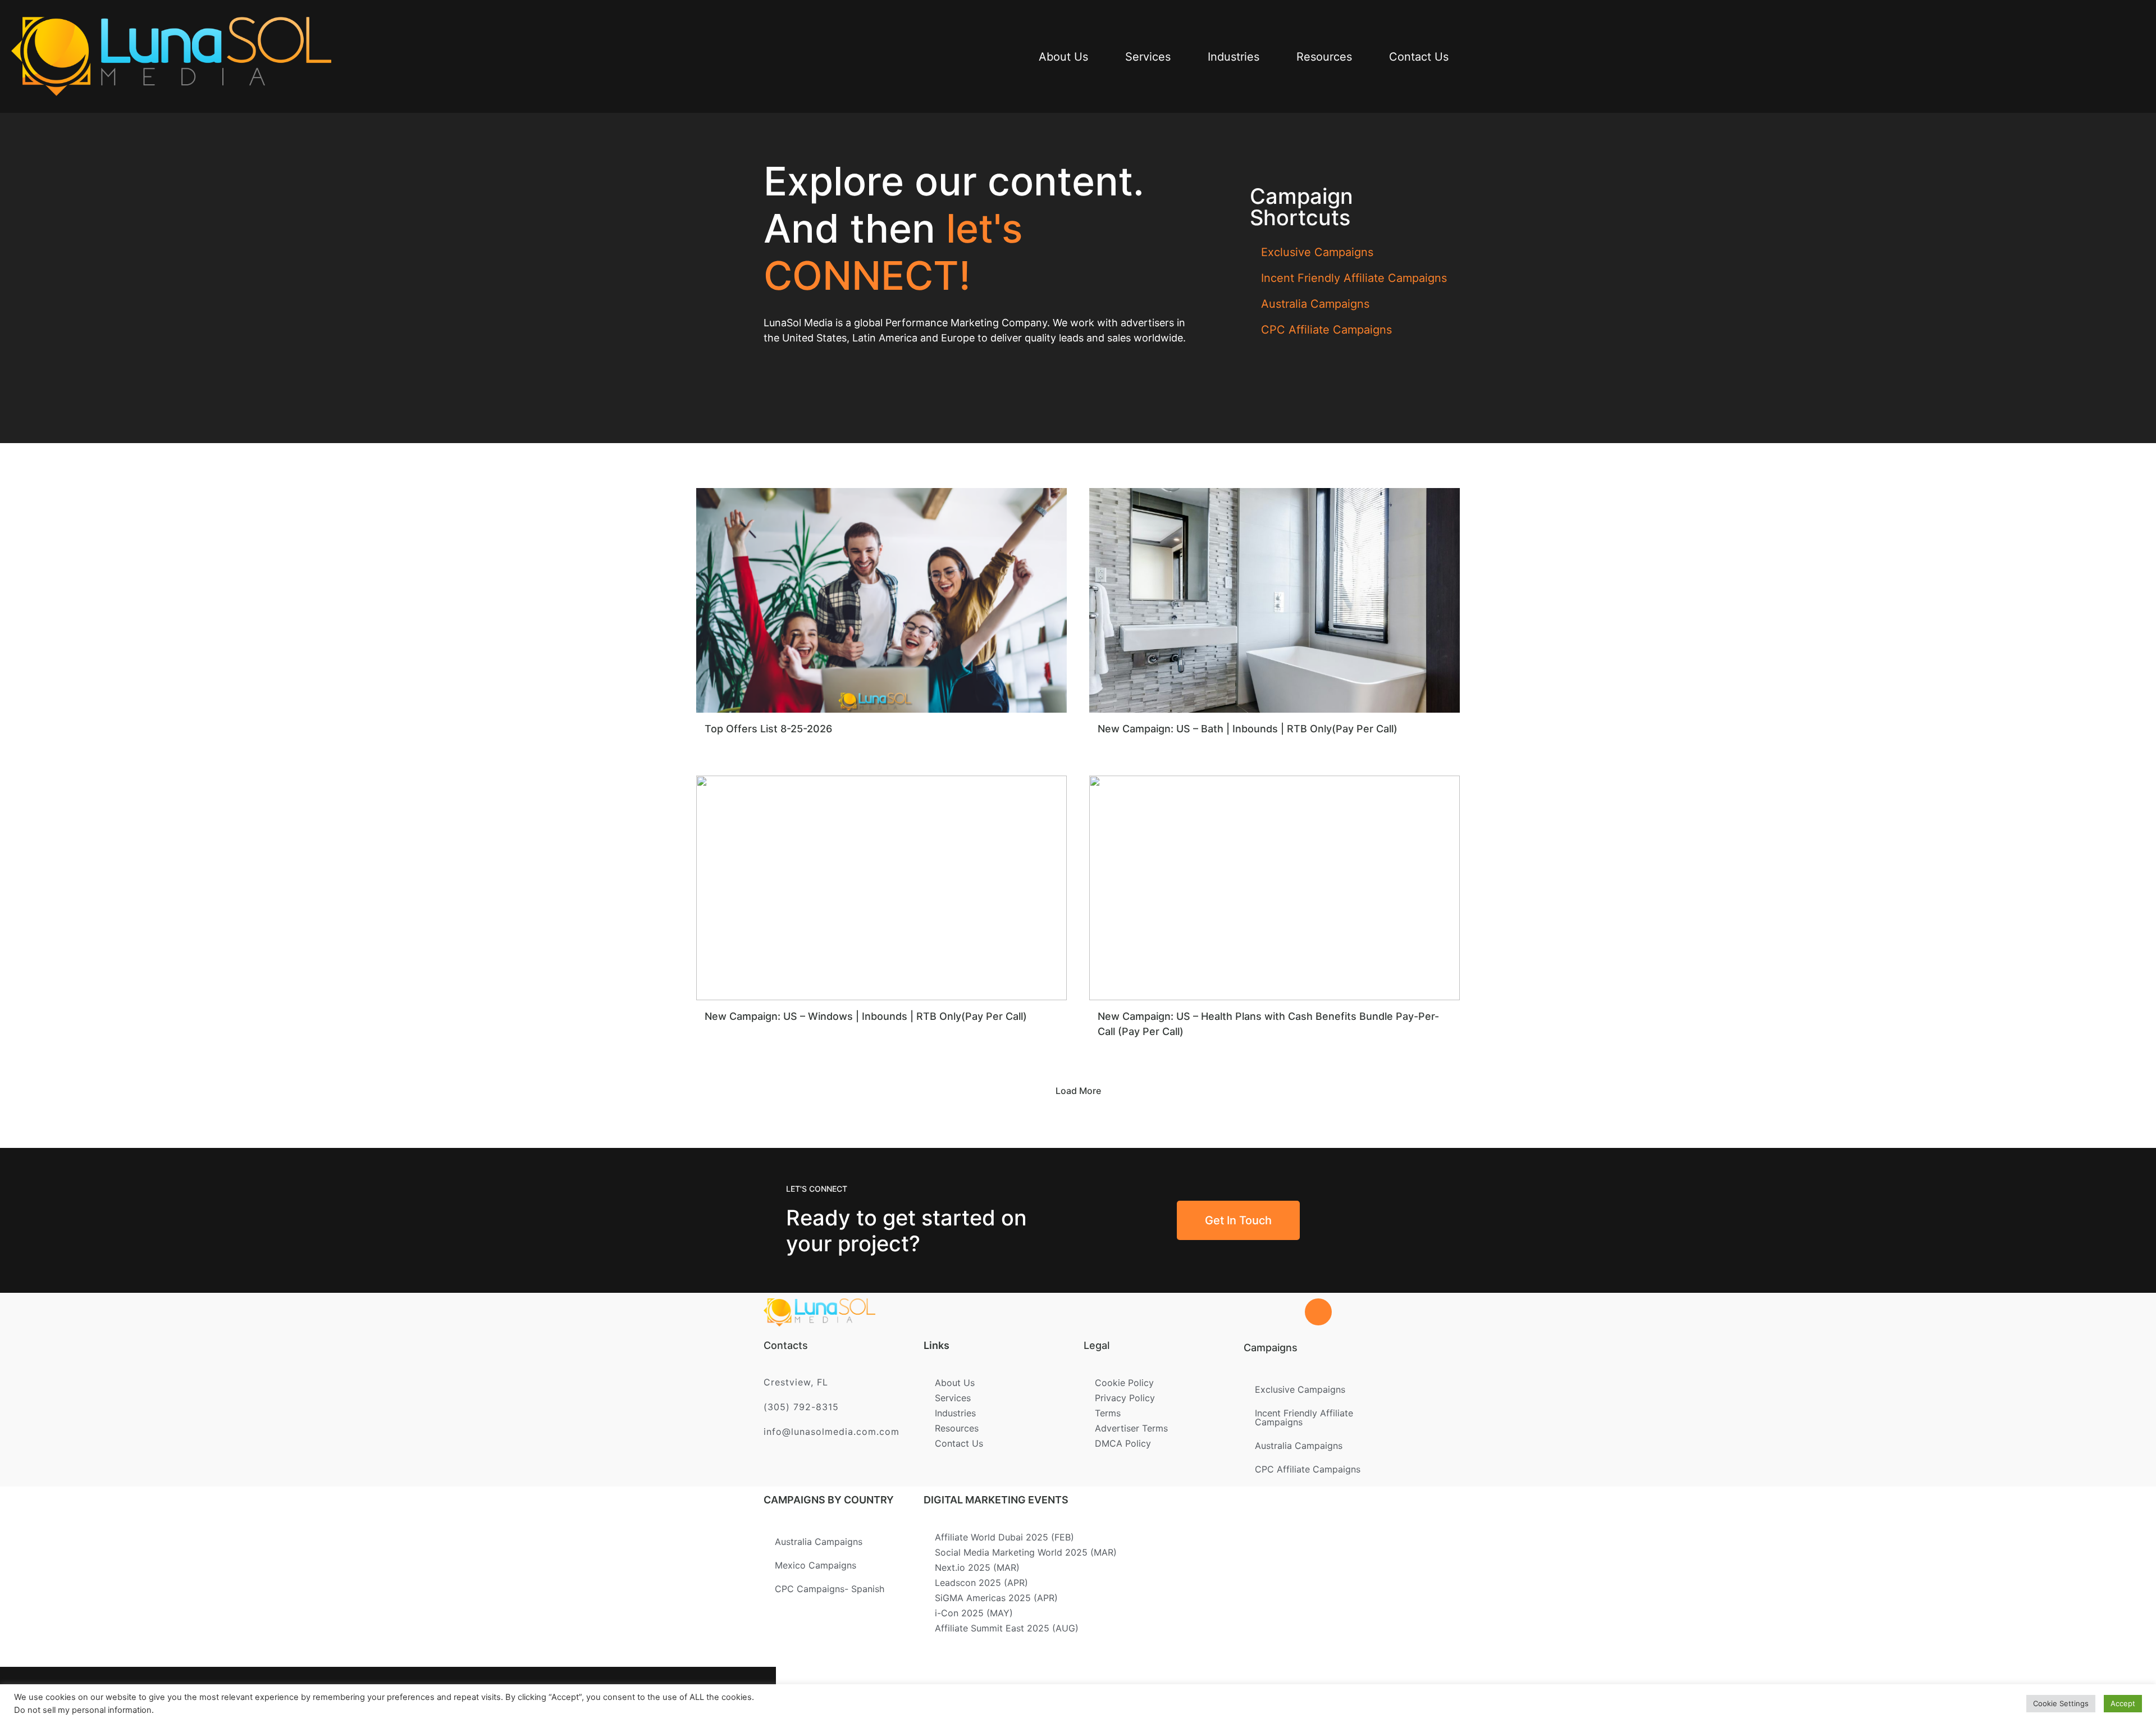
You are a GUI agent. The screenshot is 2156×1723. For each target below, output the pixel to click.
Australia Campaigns (1315, 304)
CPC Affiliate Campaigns (1326, 330)
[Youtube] (731, 1695)
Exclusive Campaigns (1317, 252)
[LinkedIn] (658, 1695)
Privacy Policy (1125, 1398)
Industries (1234, 57)
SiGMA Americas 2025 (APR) (996, 1598)
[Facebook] (585, 1695)
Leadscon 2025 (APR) (981, 1583)
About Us (1063, 57)
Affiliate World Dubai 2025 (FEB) (1004, 1537)
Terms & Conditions (1098, 1691)
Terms (1108, 1413)
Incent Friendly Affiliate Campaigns (1354, 278)
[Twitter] (622, 1695)
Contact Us (1419, 57)
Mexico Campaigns (816, 1565)
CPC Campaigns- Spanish (830, 1589)
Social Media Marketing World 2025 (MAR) (1026, 1552)
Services (1148, 57)
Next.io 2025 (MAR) (977, 1567)
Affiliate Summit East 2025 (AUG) (1007, 1628)
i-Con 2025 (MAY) (974, 1613)
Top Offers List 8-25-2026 (768, 729)
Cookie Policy (1124, 1383)
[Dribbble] (695, 1695)
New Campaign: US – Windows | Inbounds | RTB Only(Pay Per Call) (866, 1016)
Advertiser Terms (1131, 1428)
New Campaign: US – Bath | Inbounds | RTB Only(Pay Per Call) (1248, 729)
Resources (1324, 57)
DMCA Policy (1123, 1443)
